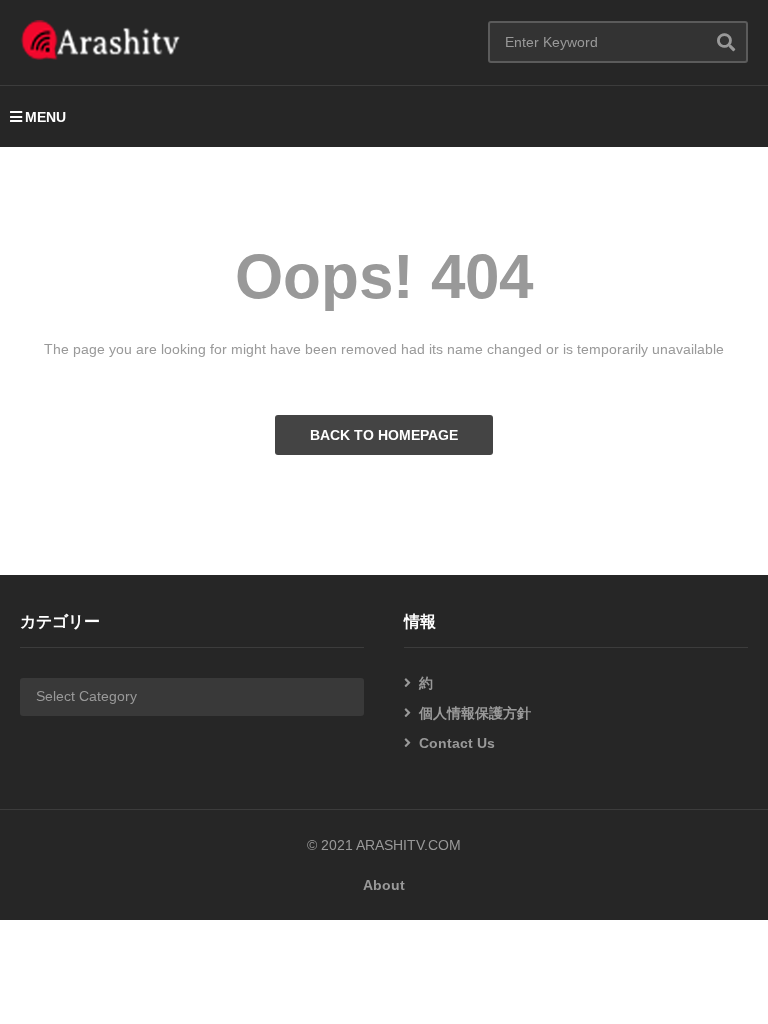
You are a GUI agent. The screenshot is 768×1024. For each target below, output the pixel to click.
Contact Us (457, 743)
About (384, 885)
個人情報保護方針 (475, 713)
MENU (45, 117)
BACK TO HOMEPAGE (384, 435)
